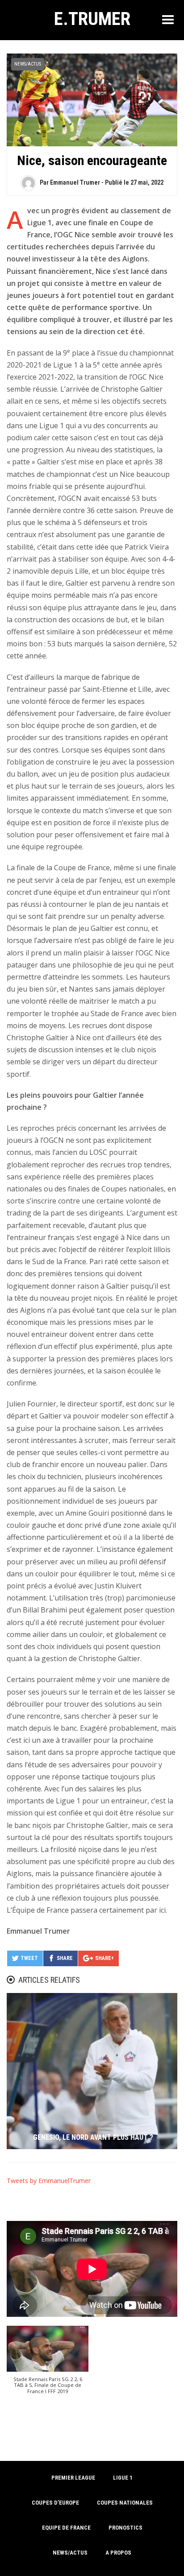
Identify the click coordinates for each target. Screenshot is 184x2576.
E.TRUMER (92, 19)
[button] (48, 2364)
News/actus (28, 64)
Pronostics (125, 2528)
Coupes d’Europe (55, 2503)
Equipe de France (66, 2528)
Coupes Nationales (125, 2503)
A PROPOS (118, 2553)
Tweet (29, 1958)
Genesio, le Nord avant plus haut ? (93, 2137)
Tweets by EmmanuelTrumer (49, 2181)
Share (65, 1958)
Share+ (105, 1958)
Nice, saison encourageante (92, 160)
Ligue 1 (123, 2478)
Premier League (73, 2478)
